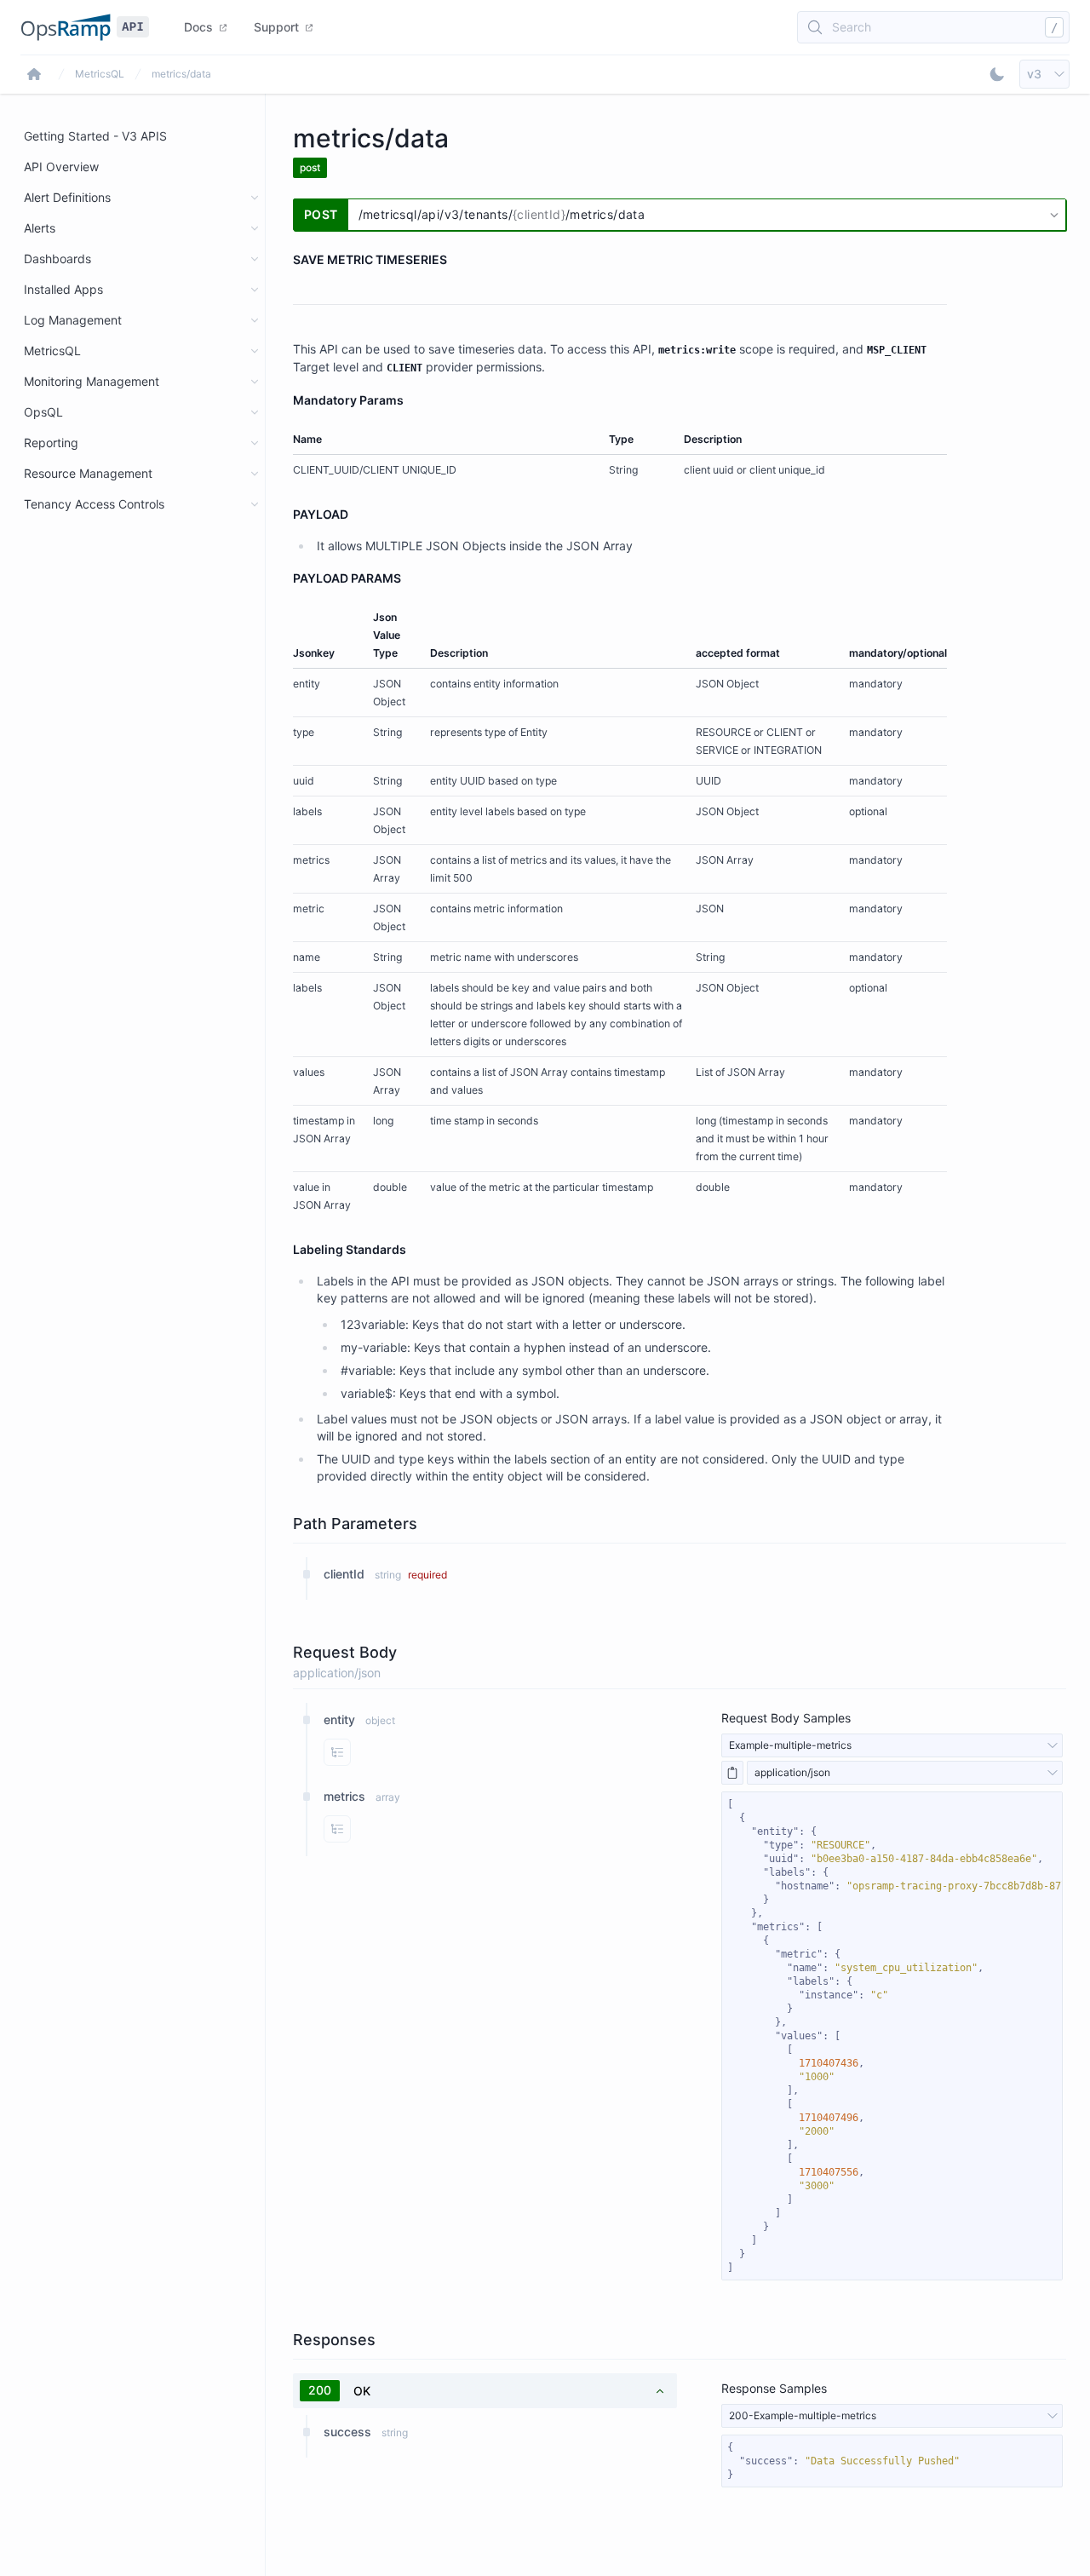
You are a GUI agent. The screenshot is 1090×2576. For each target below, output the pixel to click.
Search (852, 27)
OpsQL (43, 412)
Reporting (51, 443)
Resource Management (88, 473)
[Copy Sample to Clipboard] (732, 1773)
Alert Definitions (67, 197)
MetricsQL (100, 74)
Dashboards (57, 259)
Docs (198, 27)
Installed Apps (63, 289)
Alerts (40, 228)
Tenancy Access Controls (94, 504)
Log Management (73, 320)
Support (276, 27)
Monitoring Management (92, 381)
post (310, 167)
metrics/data (181, 74)
